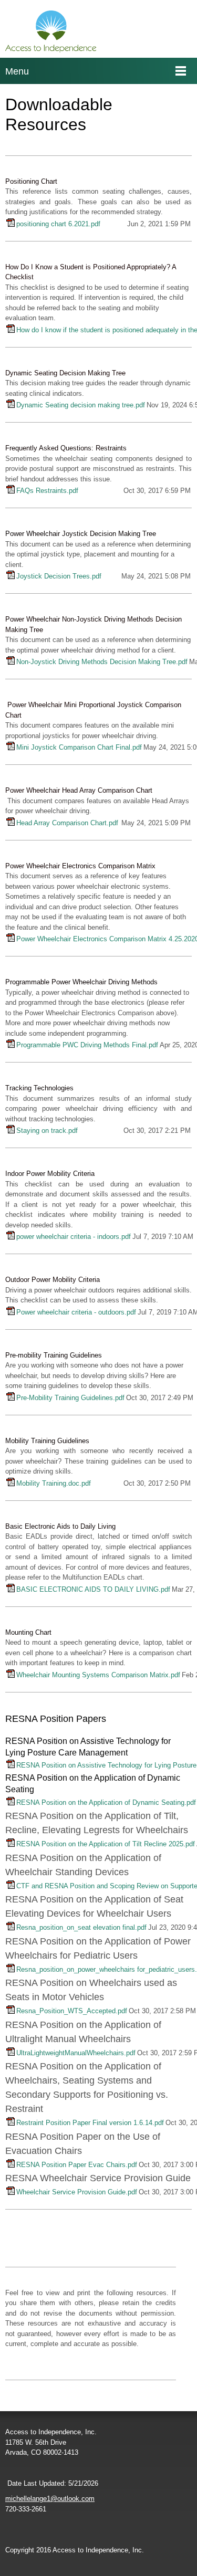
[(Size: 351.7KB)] (11, 939)
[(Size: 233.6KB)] (11, 2123)
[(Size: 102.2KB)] (11, 1237)
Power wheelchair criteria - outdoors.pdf (76, 1312)
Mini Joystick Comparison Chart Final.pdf (79, 747)
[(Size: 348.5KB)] (11, 1844)
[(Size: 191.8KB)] (11, 1675)
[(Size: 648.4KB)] (11, 1886)
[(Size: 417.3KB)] (11, 2165)
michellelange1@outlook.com (50, 2499)
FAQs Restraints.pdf (47, 491)
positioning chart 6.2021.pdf (58, 224)
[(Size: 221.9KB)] (11, 1970)
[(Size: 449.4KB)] (11, 330)
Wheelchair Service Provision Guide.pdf (77, 2192)
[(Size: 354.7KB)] (11, 224)
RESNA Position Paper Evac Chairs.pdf (77, 2165)
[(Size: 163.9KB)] (11, 748)
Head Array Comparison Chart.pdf (67, 823)
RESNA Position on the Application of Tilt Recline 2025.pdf (106, 1844)
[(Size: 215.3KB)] (11, 1045)
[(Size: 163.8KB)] (11, 823)
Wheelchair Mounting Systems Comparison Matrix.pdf (98, 1675)
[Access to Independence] (51, 31)
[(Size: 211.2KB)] (11, 2193)
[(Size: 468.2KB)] (11, 577)
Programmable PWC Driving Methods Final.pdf (87, 1045)
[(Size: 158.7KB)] (11, 491)
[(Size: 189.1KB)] (11, 2053)
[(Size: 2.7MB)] (11, 406)
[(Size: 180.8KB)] (11, 662)
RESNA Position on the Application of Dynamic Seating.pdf (106, 1802)
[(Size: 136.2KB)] (11, 1398)
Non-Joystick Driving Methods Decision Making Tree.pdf (102, 662)
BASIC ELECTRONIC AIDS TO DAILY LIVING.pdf (93, 1589)
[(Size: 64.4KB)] (11, 1313)
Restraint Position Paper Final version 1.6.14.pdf (90, 2123)
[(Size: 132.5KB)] (11, 1484)
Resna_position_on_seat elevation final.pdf (81, 1927)
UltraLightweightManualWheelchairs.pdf (76, 2053)
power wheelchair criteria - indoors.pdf (74, 1237)
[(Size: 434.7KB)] (11, 1766)
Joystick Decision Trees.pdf (59, 576)
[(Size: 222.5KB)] (11, 1131)
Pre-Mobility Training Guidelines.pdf (70, 1398)
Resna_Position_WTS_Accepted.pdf (72, 2011)
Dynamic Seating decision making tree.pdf (81, 405)
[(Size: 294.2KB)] (11, 1590)
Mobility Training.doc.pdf (54, 1483)
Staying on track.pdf (47, 1131)
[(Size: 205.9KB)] (11, 2011)
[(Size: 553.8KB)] (11, 1803)
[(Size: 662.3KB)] (11, 1928)
